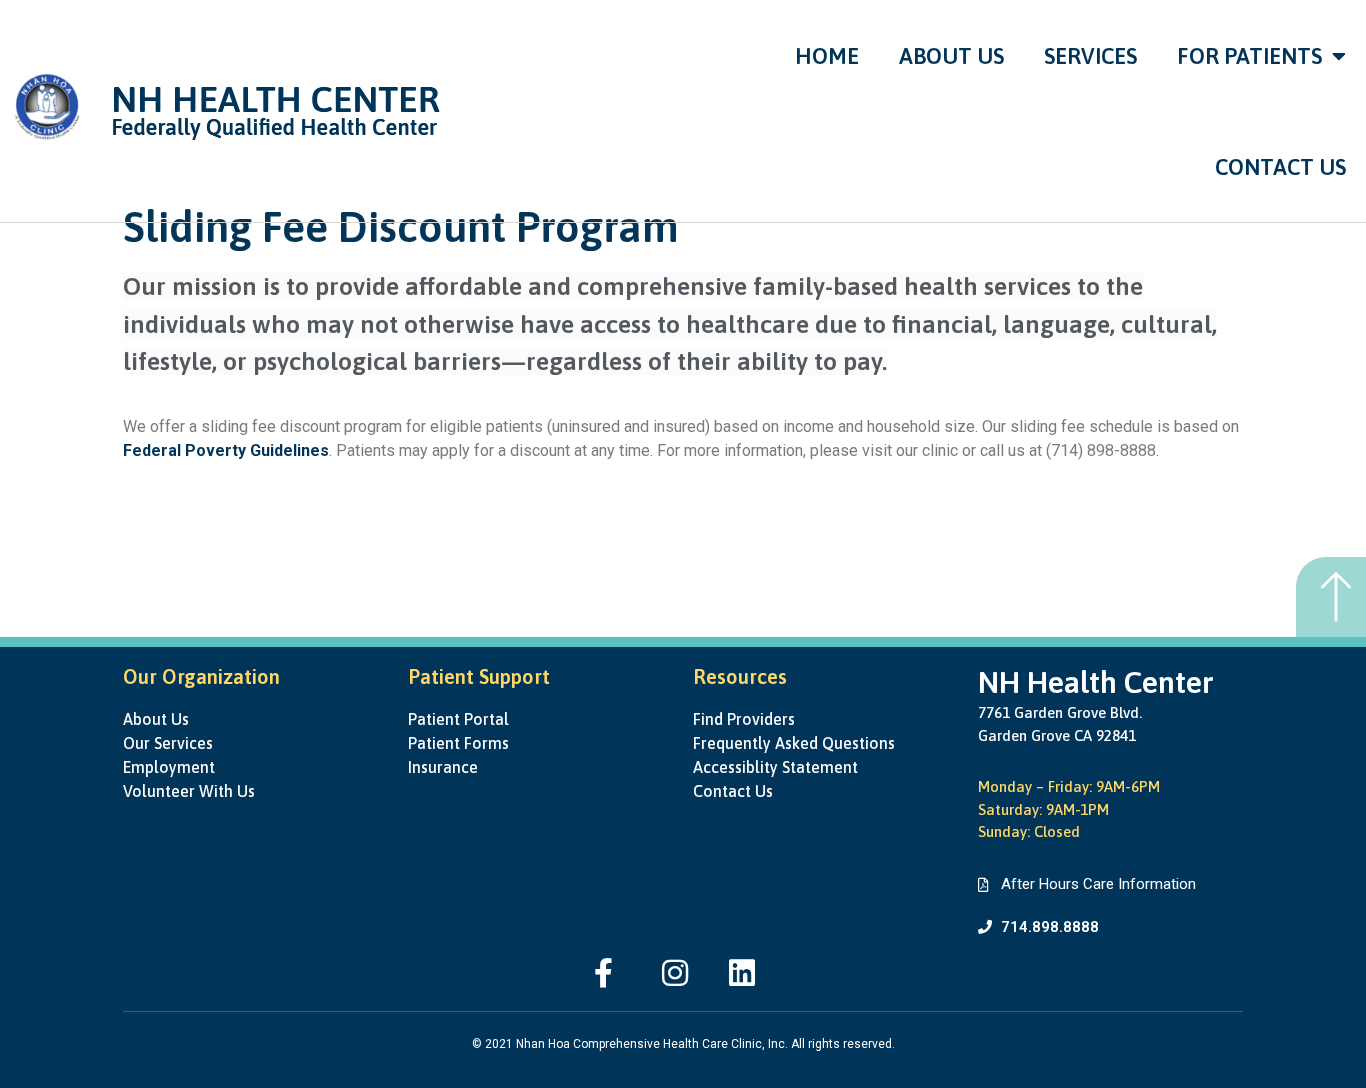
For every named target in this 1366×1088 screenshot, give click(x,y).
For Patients (1249, 56)
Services (1090, 56)
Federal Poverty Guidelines (226, 450)
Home (827, 56)
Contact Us (1280, 167)
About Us (951, 56)
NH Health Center (1096, 682)
